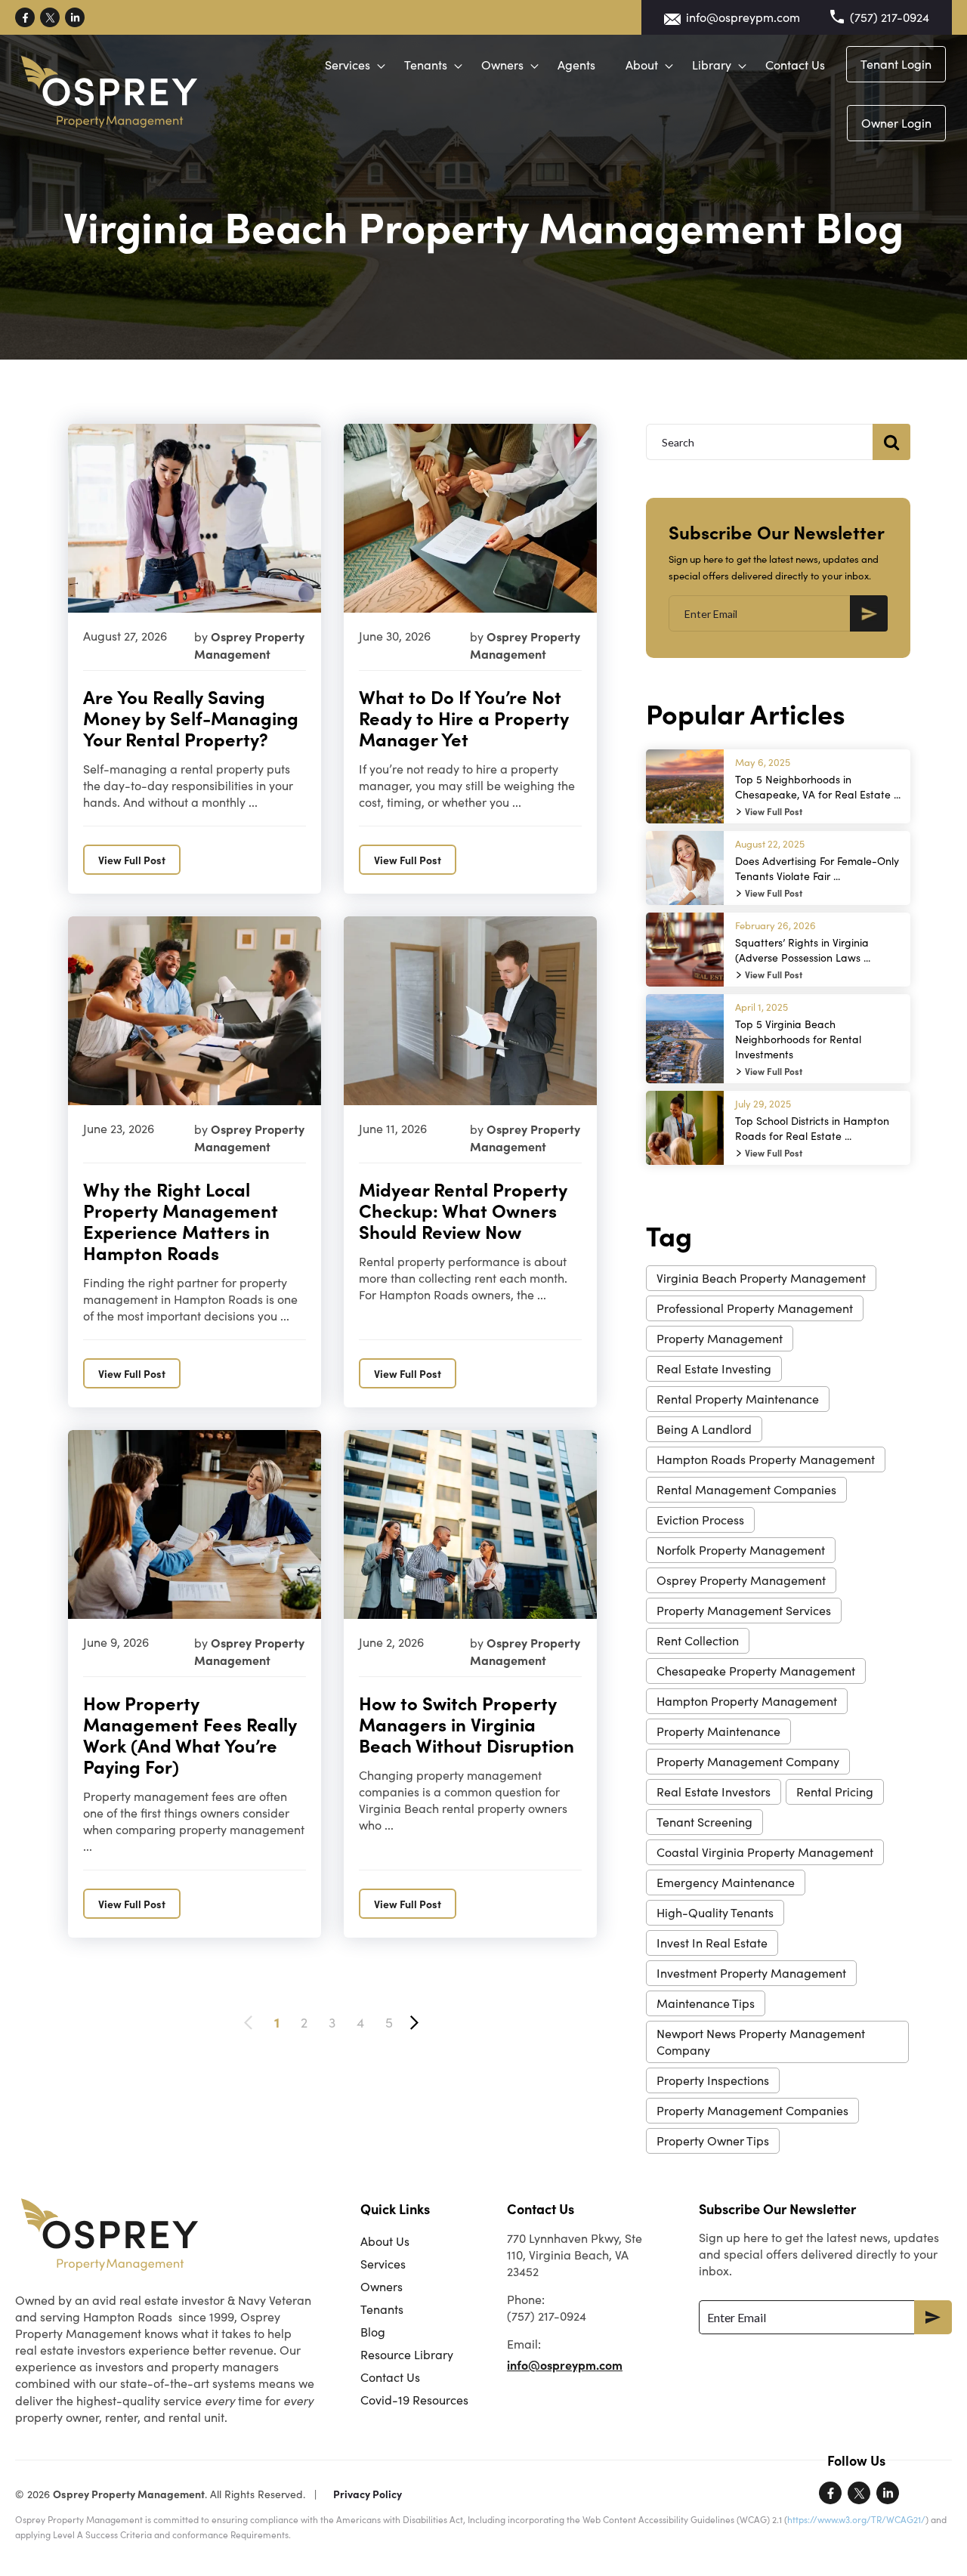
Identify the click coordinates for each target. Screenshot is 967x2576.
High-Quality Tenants (715, 1912)
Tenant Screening (704, 1822)
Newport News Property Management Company (761, 2042)
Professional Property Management (755, 1308)
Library (712, 65)
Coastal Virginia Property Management (765, 1852)
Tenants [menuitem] (382, 2309)
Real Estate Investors (714, 1791)
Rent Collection (698, 1640)
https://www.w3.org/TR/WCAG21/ (856, 2519)
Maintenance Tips (706, 2003)
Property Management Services (744, 1610)
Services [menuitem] (383, 2264)
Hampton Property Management (747, 1701)
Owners (502, 65)
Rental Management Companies (746, 1489)
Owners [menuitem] (382, 2286)
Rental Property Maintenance (738, 1399)
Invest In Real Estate (712, 1943)
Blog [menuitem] (373, 2332)
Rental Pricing (835, 1791)
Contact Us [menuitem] (390, 2377)
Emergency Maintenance (726, 1882)
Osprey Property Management (741, 1580)
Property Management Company (748, 1761)
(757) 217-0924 (890, 17)
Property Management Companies (752, 2110)
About (642, 65)
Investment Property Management (751, 1973)
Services (348, 65)
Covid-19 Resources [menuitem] (414, 2400)
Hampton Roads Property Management (766, 1459)
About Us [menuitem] (385, 2241)
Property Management (720, 1338)
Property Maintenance (718, 1731)
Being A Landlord (704, 1429)
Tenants (426, 65)
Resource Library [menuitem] (407, 2354)
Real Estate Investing (714, 1368)
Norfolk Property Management (741, 1550)
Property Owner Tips (713, 2140)
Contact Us (795, 65)
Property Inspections (713, 2080)
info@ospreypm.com (743, 17)
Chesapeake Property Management (756, 1671)
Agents (576, 65)
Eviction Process (700, 1520)
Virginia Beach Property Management (761, 1278)
